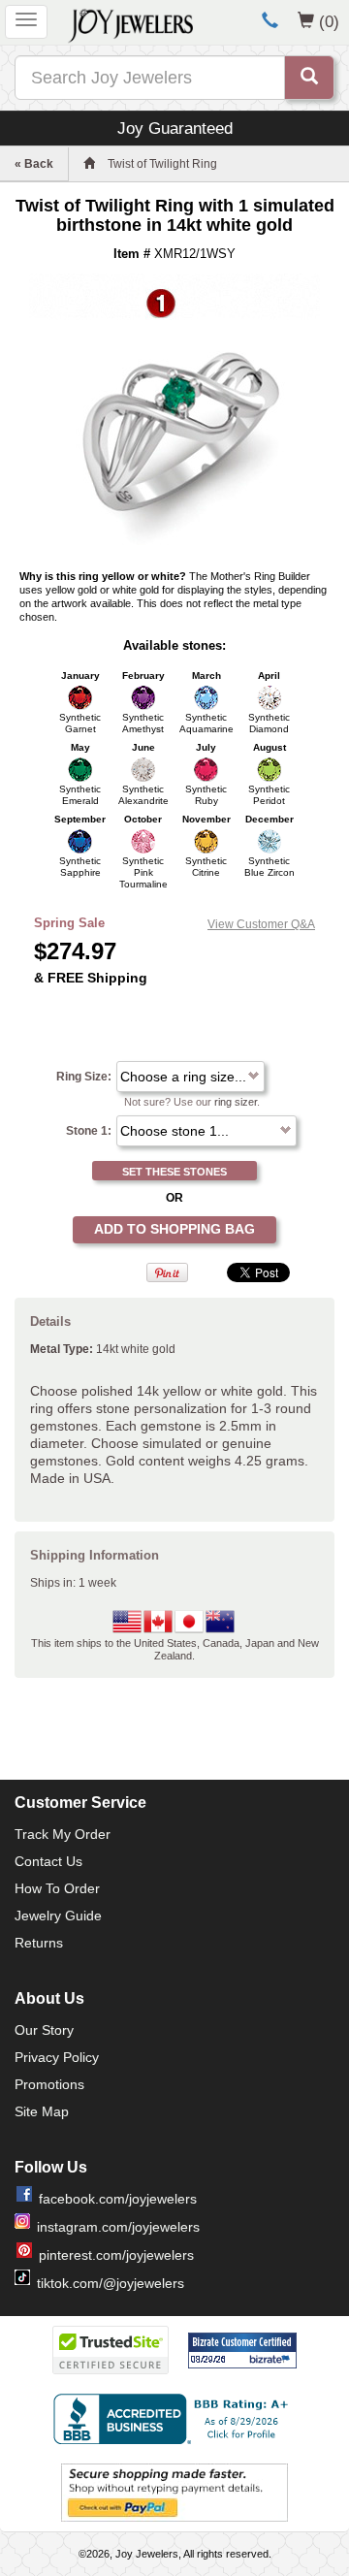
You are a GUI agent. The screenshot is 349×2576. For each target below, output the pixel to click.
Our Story (44, 2030)
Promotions (49, 2084)
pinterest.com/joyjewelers (116, 2255)
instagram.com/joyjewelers (118, 2227)
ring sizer (236, 1102)
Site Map (42, 2111)
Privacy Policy (57, 2057)
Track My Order (63, 1834)
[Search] (309, 78)
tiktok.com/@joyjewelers (111, 2283)
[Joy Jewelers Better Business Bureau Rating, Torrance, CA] (174, 2419)
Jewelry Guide (58, 1916)
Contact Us (48, 1861)
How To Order (57, 1888)
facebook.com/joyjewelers (118, 2199)
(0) (329, 21)
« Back (34, 164)
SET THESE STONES (174, 1172)
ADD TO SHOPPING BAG (174, 1229)
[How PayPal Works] (174, 2493)
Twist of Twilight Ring (162, 164)
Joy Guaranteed (175, 128)
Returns (39, 1943)
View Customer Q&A (261, 924)
